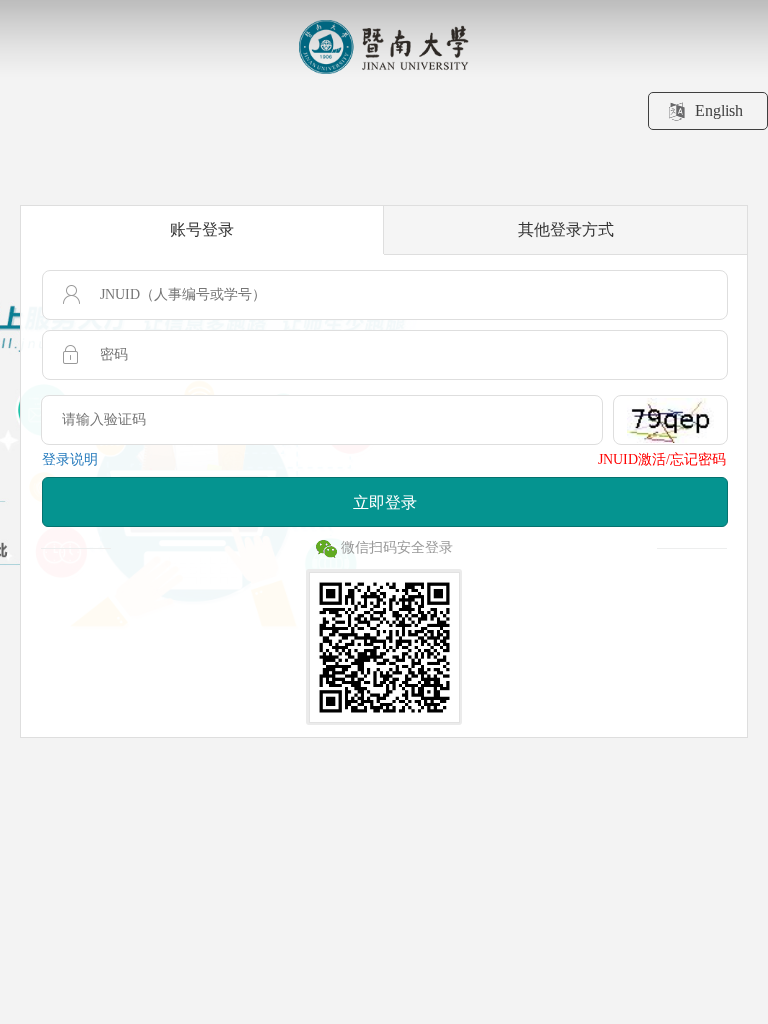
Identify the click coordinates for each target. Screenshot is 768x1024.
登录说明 (70, 459)
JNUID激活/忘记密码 (662, 459)
